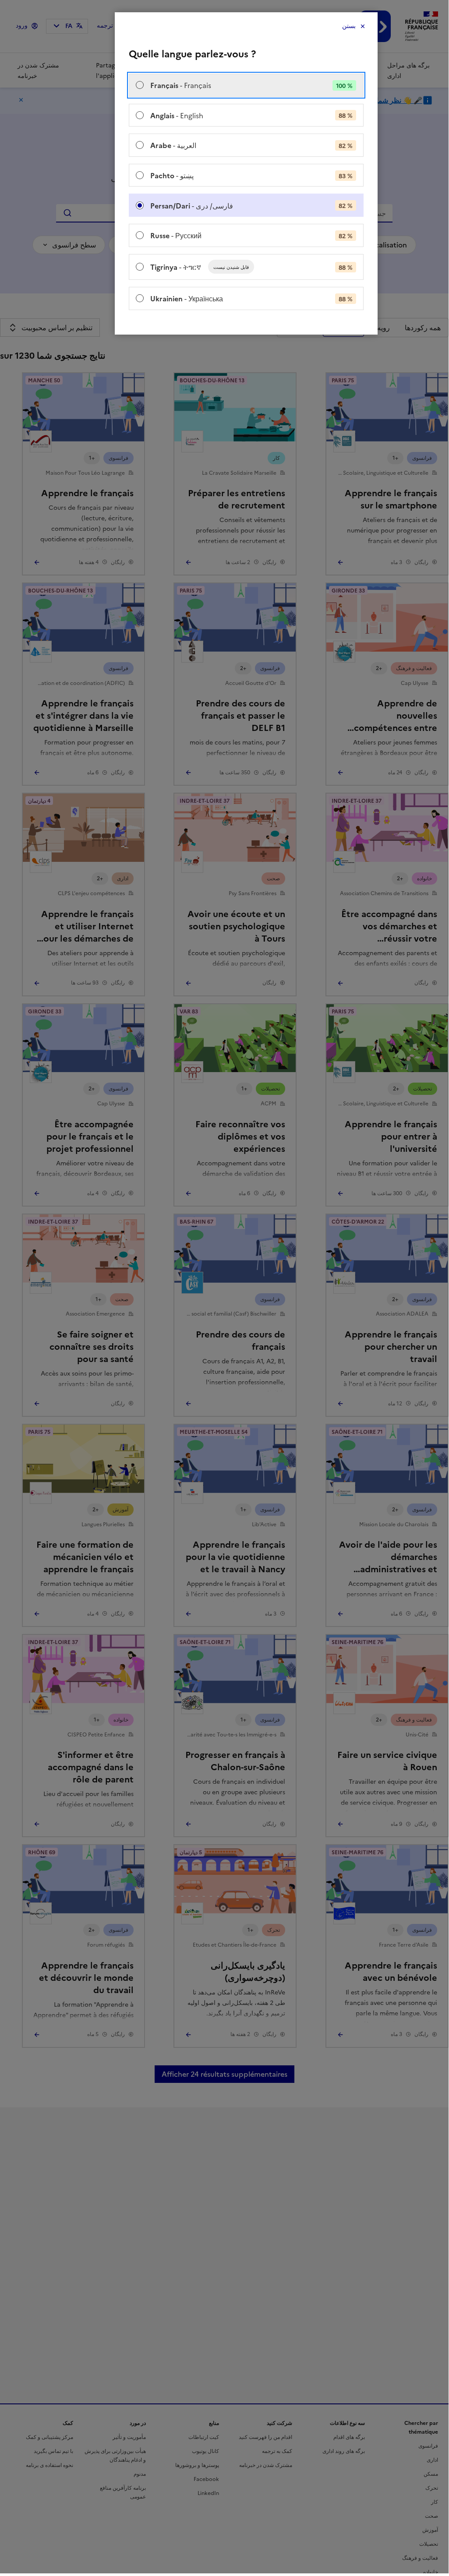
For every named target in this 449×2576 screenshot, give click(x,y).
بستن (349, 26)
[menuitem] (246, 85)
